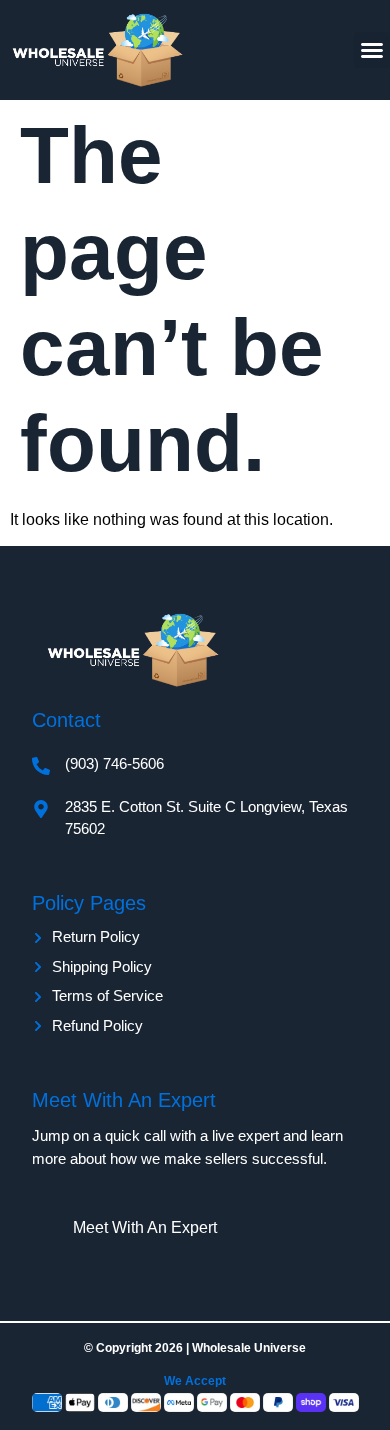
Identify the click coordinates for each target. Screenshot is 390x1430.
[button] (372, 50)
